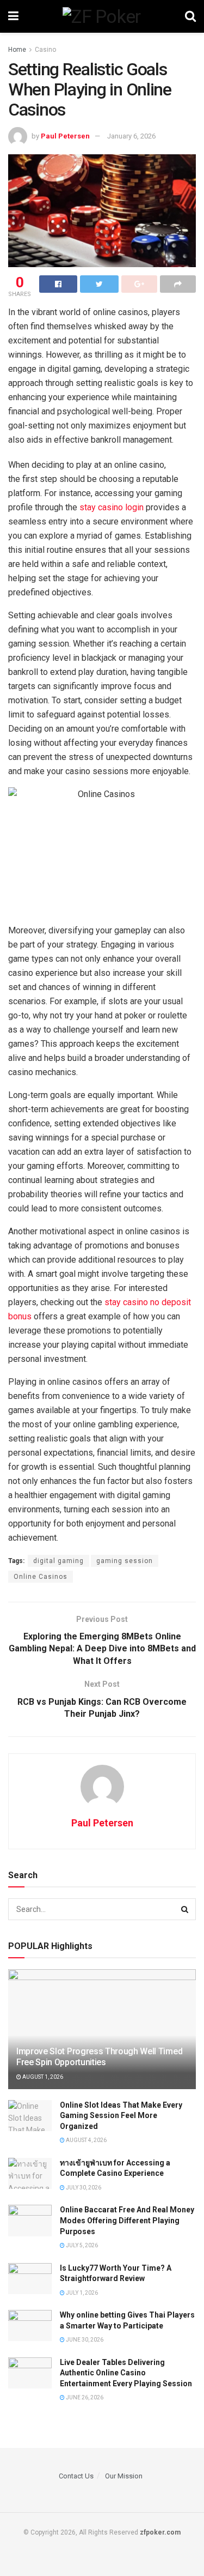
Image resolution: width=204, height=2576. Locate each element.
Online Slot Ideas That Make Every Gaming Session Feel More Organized (121, 2116)
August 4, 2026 (86, 2140)
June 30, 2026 (84, 2340)
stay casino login (112, 507)
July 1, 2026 (81, 2293)
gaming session (125, 1561)
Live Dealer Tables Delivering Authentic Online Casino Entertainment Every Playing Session (126, 2373)
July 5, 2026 (81, 2245)
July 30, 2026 (83, 2188)
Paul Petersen (65, 136)
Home (17, 50)
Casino (45, 50)
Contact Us (76, 2476)
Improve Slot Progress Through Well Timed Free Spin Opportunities (99, 2057)
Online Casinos (41, 1577)
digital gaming (58, 1561)
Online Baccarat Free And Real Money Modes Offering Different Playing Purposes (127, 2220)
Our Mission (124, 2476)
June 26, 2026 (84, 2397)
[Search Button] (185, 1909)
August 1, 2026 (42, 2077)
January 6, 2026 (131, 136)
